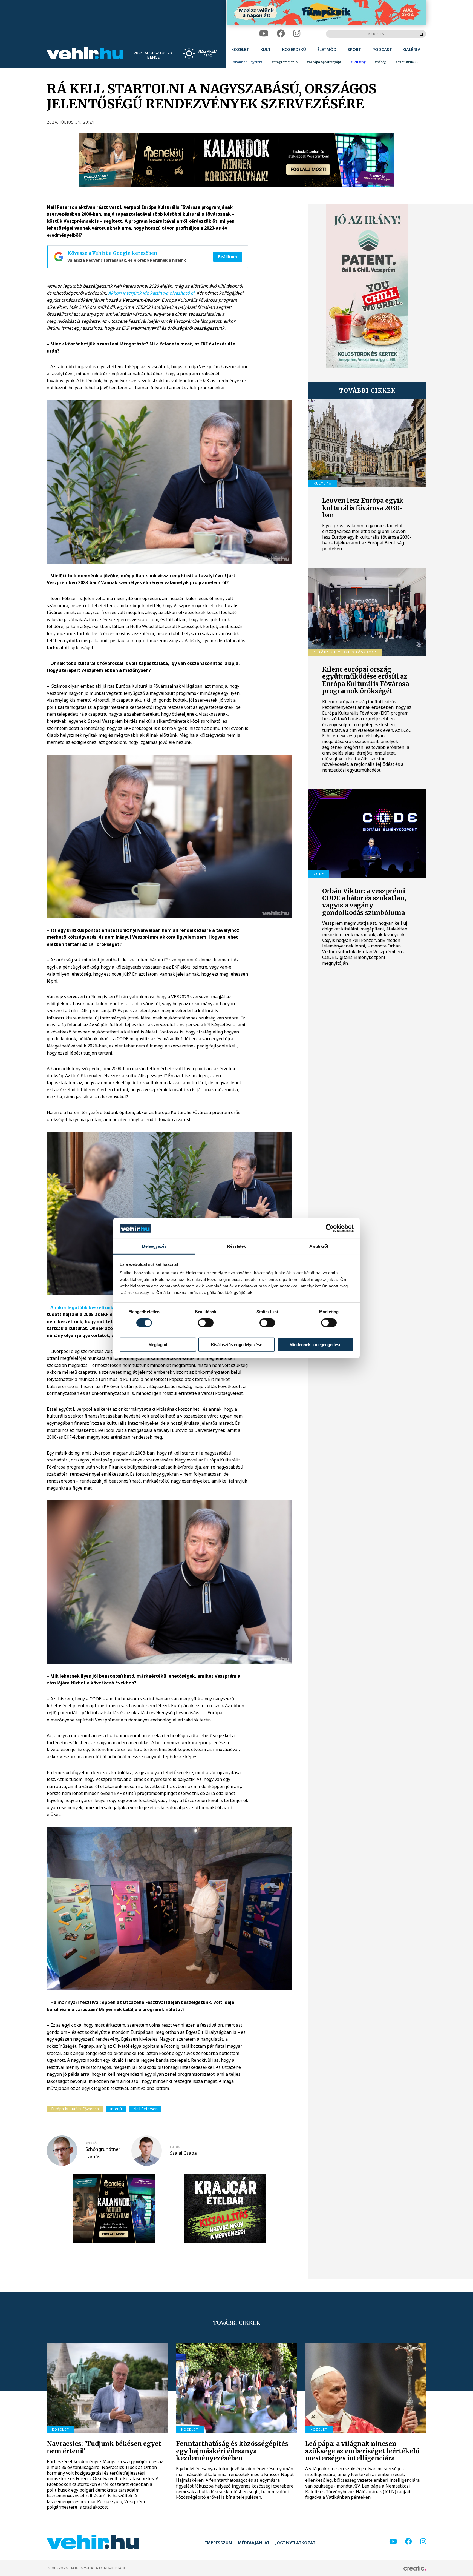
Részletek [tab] (237, 1246)
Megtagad (158, 1345)
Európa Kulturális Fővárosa (75, 2109)
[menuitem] (240, 49)
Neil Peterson (145, 2109)
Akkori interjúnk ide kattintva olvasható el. (152, 293)
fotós (175, 2147)
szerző (91, 2143)
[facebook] (281, 34)
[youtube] (264, 34)
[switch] (206, 1323)
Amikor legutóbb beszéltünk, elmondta (94, 1307)
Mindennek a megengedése (315, 1345)
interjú (116, 2109)
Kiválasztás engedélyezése (237, 1345)
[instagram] (297, 34)
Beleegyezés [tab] (154, 1246)
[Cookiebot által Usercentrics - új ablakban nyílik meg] (330, 1228)
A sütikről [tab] (319, 1246)
